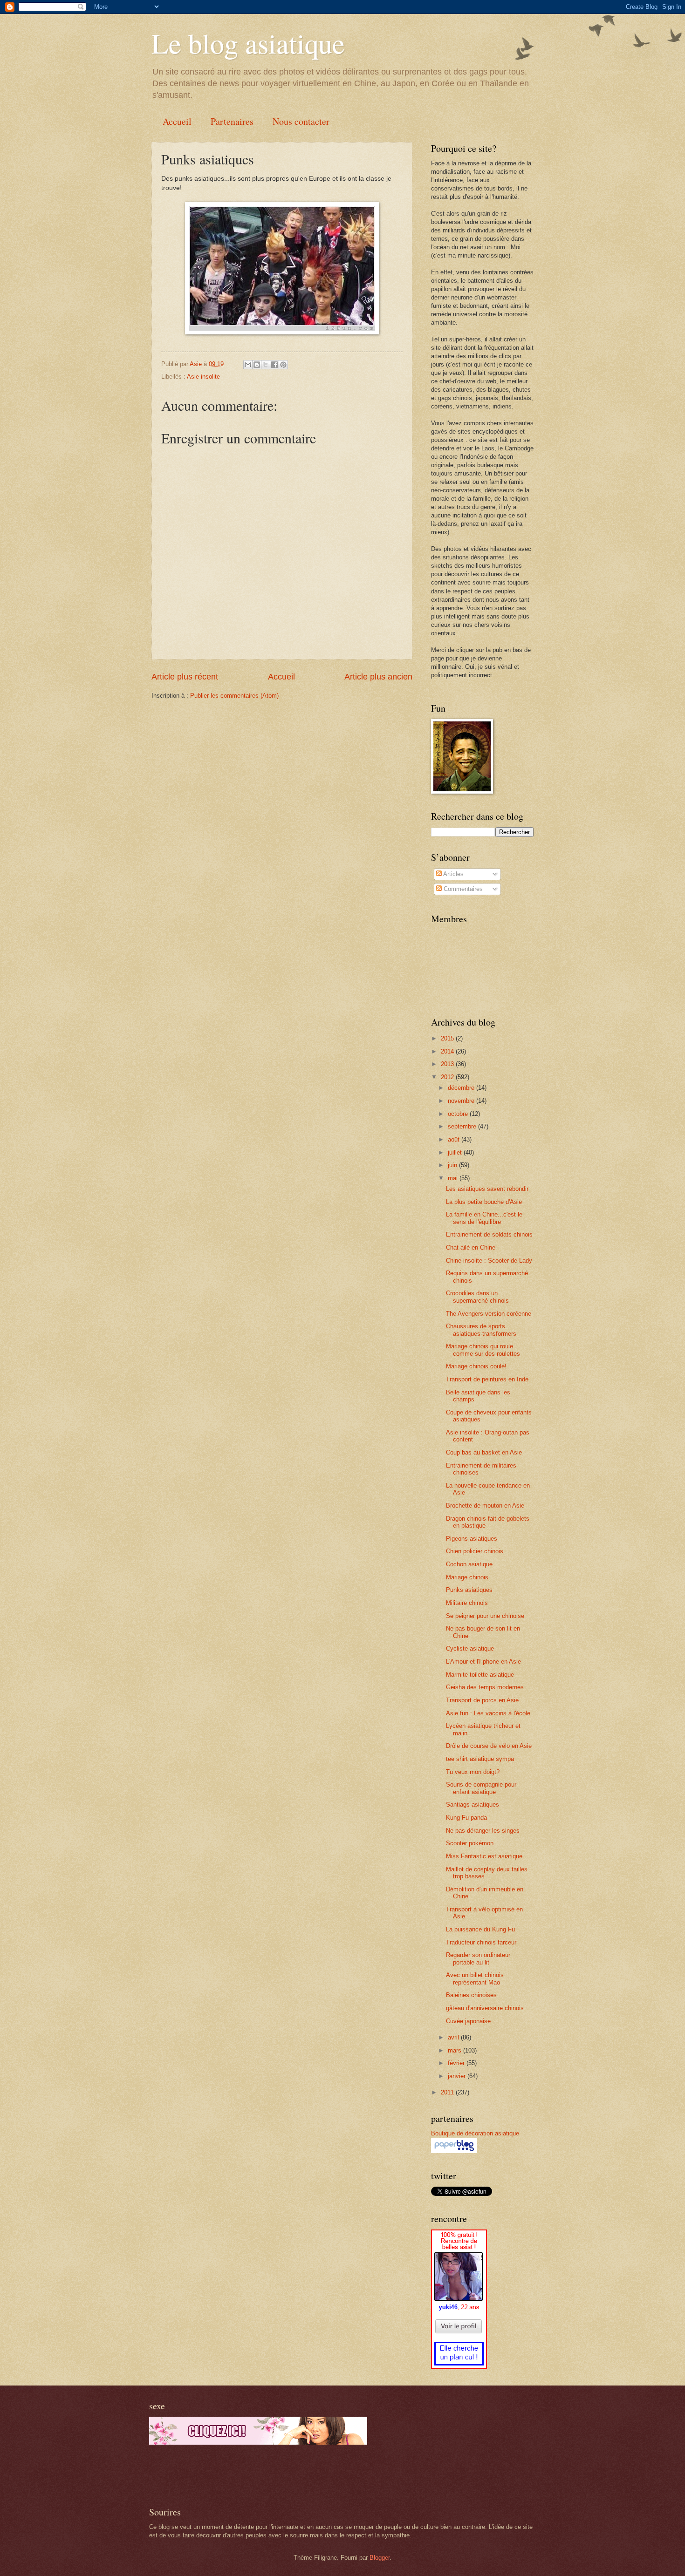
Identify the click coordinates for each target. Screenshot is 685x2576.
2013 (448, 1064)
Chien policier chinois (475, 1551)
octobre (459, 1114)
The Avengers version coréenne (489, 1314)
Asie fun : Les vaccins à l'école (488, 1713)
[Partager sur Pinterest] (283, 365)
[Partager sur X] (266, 365)
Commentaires (462, 889)
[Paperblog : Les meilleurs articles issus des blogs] (454, 2151)
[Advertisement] (258, 2475)
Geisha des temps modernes (485, 1687)
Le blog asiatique (248, 43)
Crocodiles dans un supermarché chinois (477, 1297)
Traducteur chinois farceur (481, 1942)
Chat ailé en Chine (471, 1247)
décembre (462, 1088)
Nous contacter (301, 121)
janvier (458, 2076)
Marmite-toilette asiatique (480, 1675)
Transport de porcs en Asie (482, 1700)
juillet (456, 1152)
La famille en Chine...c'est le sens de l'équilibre (484, 1218)
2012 (448, 1077)
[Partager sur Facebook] (274, 365)
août (455, 1139)
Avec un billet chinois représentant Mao (475, 1978)
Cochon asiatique (469, 1564)
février (457, 2063)
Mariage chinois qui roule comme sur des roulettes (483, 1350)
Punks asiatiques (469, 1590)
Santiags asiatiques (473, 1805)
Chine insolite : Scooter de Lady (489, 1261)
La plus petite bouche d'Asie (484, 1202)
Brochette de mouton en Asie (485, 1505)
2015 (448, 1038)
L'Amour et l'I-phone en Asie (483, 1662)
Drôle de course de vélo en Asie (489, 1746)
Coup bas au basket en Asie (484, 1452)
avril (454, 2037)
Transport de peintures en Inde (487, 1379)
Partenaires (232, 121)
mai (454, 1178)
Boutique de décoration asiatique (475, 2133)
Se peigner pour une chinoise (485, 1616)
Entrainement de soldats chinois (489, 1234)
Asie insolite (203, 377)
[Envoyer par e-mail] (248, 365)
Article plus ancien (378, 677)
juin (453, 1165)
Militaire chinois (467, 1603)
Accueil (177, 121)
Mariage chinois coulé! (476, 1366)
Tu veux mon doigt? (473, 1772)
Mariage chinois (467, 1577)
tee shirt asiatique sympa (480, 1759)
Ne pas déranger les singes (483, 1831)
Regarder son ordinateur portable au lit (478, 1958)
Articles (453, 874)
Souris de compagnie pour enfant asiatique (481, 1788)
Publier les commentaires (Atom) (234, 696)
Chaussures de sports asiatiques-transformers (481, 1330)
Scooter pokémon (470, 1843)
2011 (448, 2092)
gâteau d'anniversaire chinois (485, 2008)
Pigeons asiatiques (472, 1539)
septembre (463, 1126)
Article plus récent (185, 677)
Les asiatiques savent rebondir (487, 1189)
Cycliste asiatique (470, 1648)
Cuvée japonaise (468, 2021)
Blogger (380, 2558)
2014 (448, 1051)
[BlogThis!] (257, 365)
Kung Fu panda (466, 1818)
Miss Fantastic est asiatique (484, 1856)
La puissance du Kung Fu (480, 1929)
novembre (462, 1101)
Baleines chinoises (471, 1995)
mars (456, 2050)
